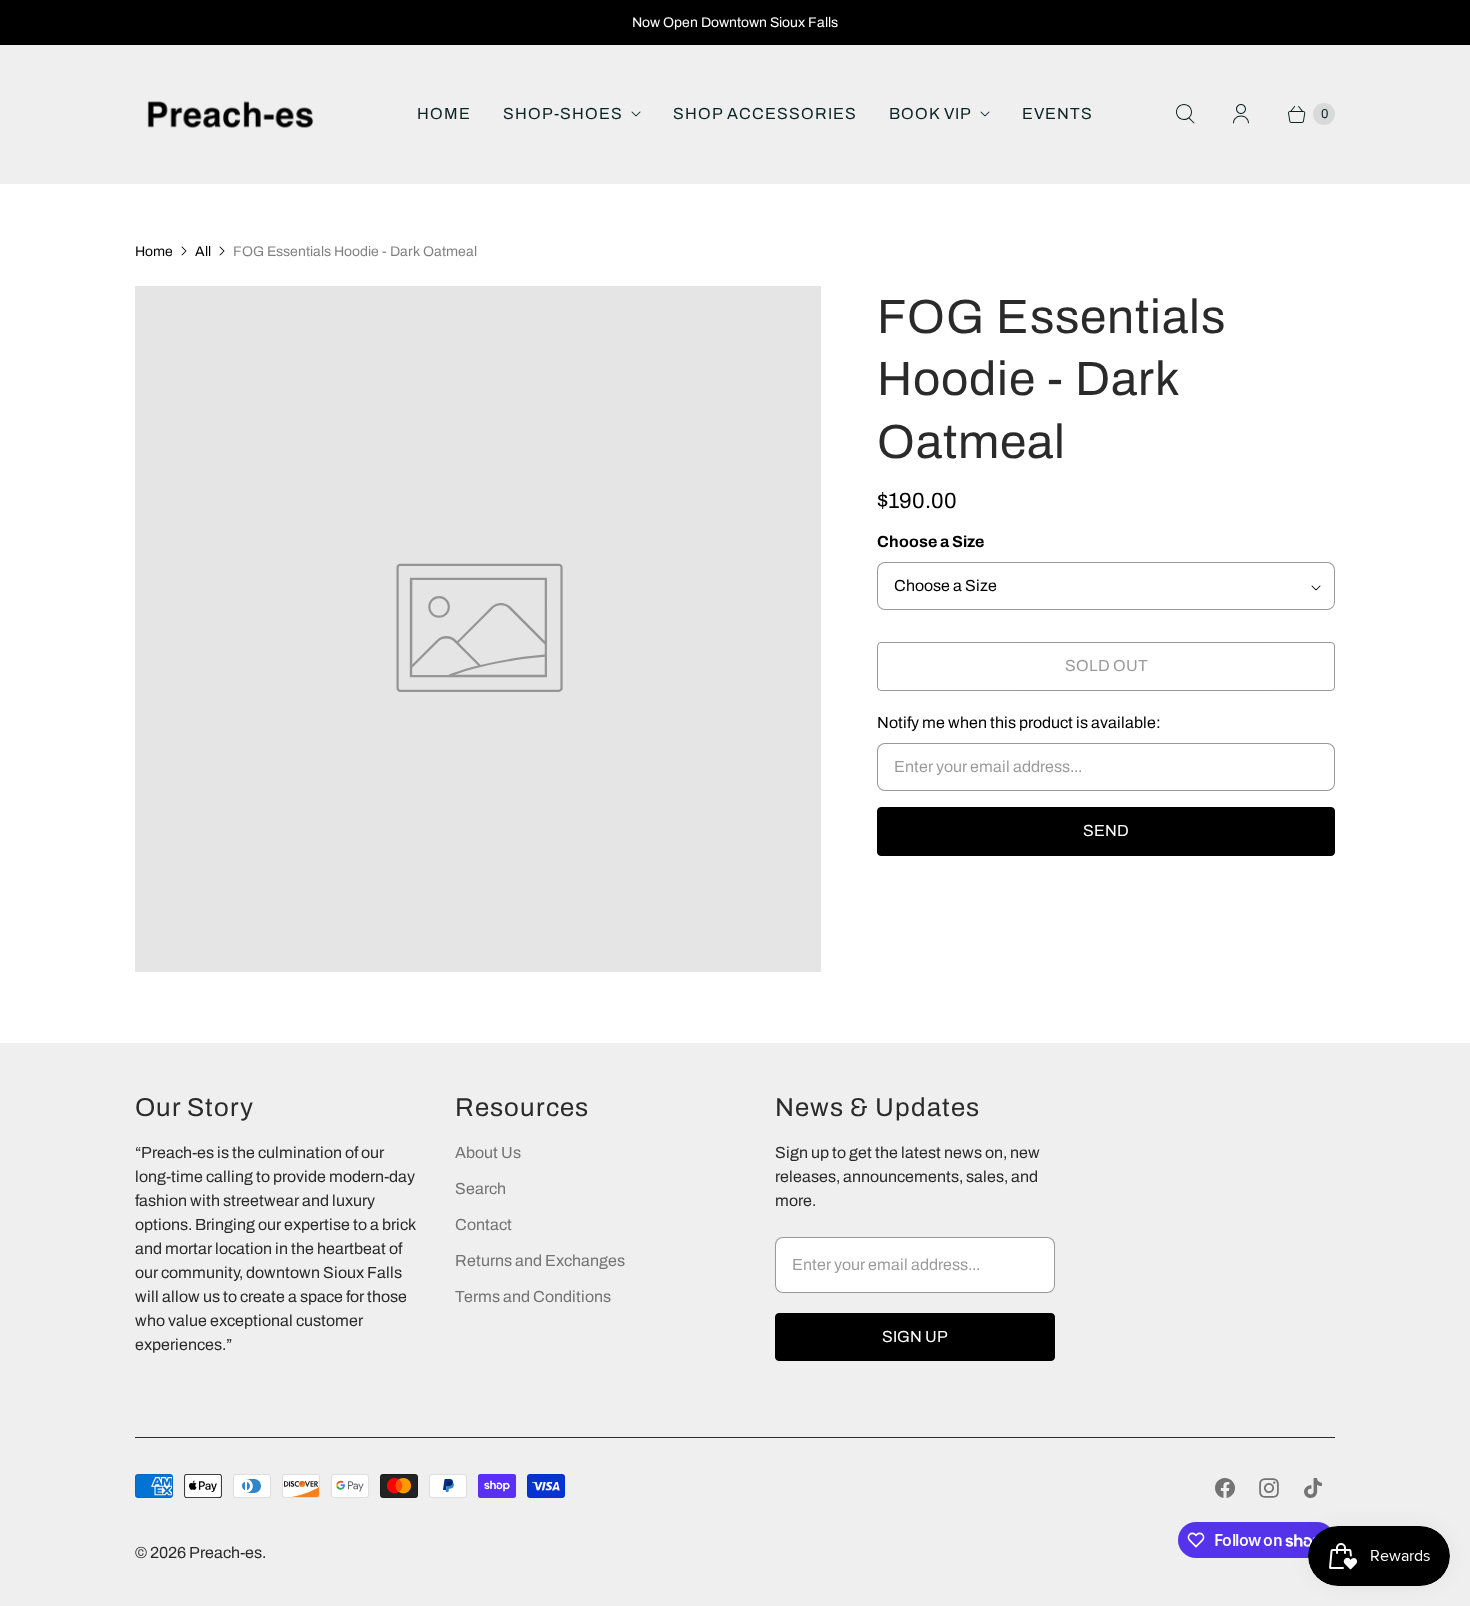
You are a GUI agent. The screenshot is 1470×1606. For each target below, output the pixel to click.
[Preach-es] (230, 114)
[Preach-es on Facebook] (1225, 1488)
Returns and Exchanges (540, 1260)
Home (444, 113)
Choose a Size (930, 541)
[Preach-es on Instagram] (1269, 1488)
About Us (488, 1152)
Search (480, 1188)
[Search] (1185, 114)
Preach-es (225, 1552)
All (203, 251)
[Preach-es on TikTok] (1313, 1488)
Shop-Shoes (563, 113)
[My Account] (1241, 114)
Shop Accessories (765, 113)
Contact (483, 1224)
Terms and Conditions (533, 1296)
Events (1057, 113)
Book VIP (930, 113)
